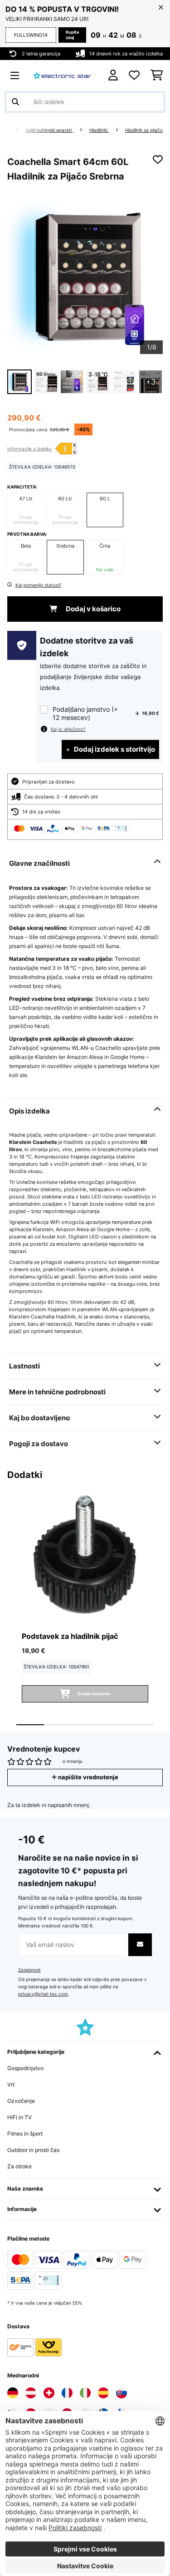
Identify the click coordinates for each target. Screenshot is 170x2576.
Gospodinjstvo (25, 2068)
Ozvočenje (21, 2101)
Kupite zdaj (72, 35)
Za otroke (19, 2166)
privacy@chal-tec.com (43, 1994)
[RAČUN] (113, 75)
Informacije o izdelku (29, 449)
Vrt (11, 2084)
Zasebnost (29, 1970)
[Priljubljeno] (134, 75)
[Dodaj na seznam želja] (158, 160)
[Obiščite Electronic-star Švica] (49, 2393)
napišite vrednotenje (87, 1777)
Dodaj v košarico (92, 609)
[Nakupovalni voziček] (157, 75)
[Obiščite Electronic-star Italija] (85, 2393)
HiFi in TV (19, 2117)
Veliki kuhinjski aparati (49, 130)
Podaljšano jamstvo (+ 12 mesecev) (85, 713)
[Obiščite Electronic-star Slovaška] (121, 2393)
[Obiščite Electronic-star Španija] (103, 2393)
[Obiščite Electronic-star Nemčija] (13, 2393)
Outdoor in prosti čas (33, 2150)
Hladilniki (99, 130)
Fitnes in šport (25, 2134)
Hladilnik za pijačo (144, 130)
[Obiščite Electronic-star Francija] (67, 2393)
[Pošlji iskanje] (15, 102)
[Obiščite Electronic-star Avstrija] (31, 2393)
